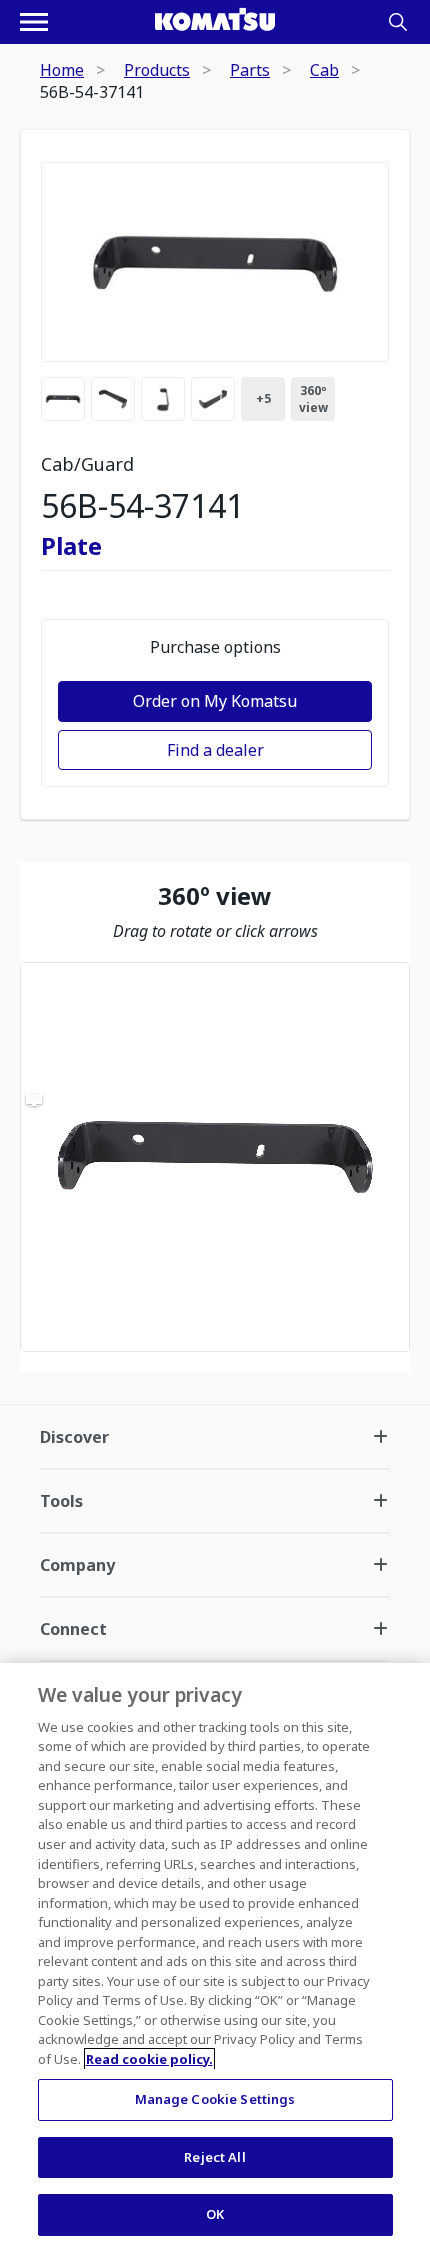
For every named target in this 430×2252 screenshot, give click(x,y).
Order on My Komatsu (215, 701)
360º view (313, 399)
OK (215, 2214)
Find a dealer (215, 750)
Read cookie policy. (149, 2059)
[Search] (398, 22)
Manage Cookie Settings (215, 2099)
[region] (215, 1157)
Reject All (214, 2157)
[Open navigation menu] (34, 22)
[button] (215, 1157)
